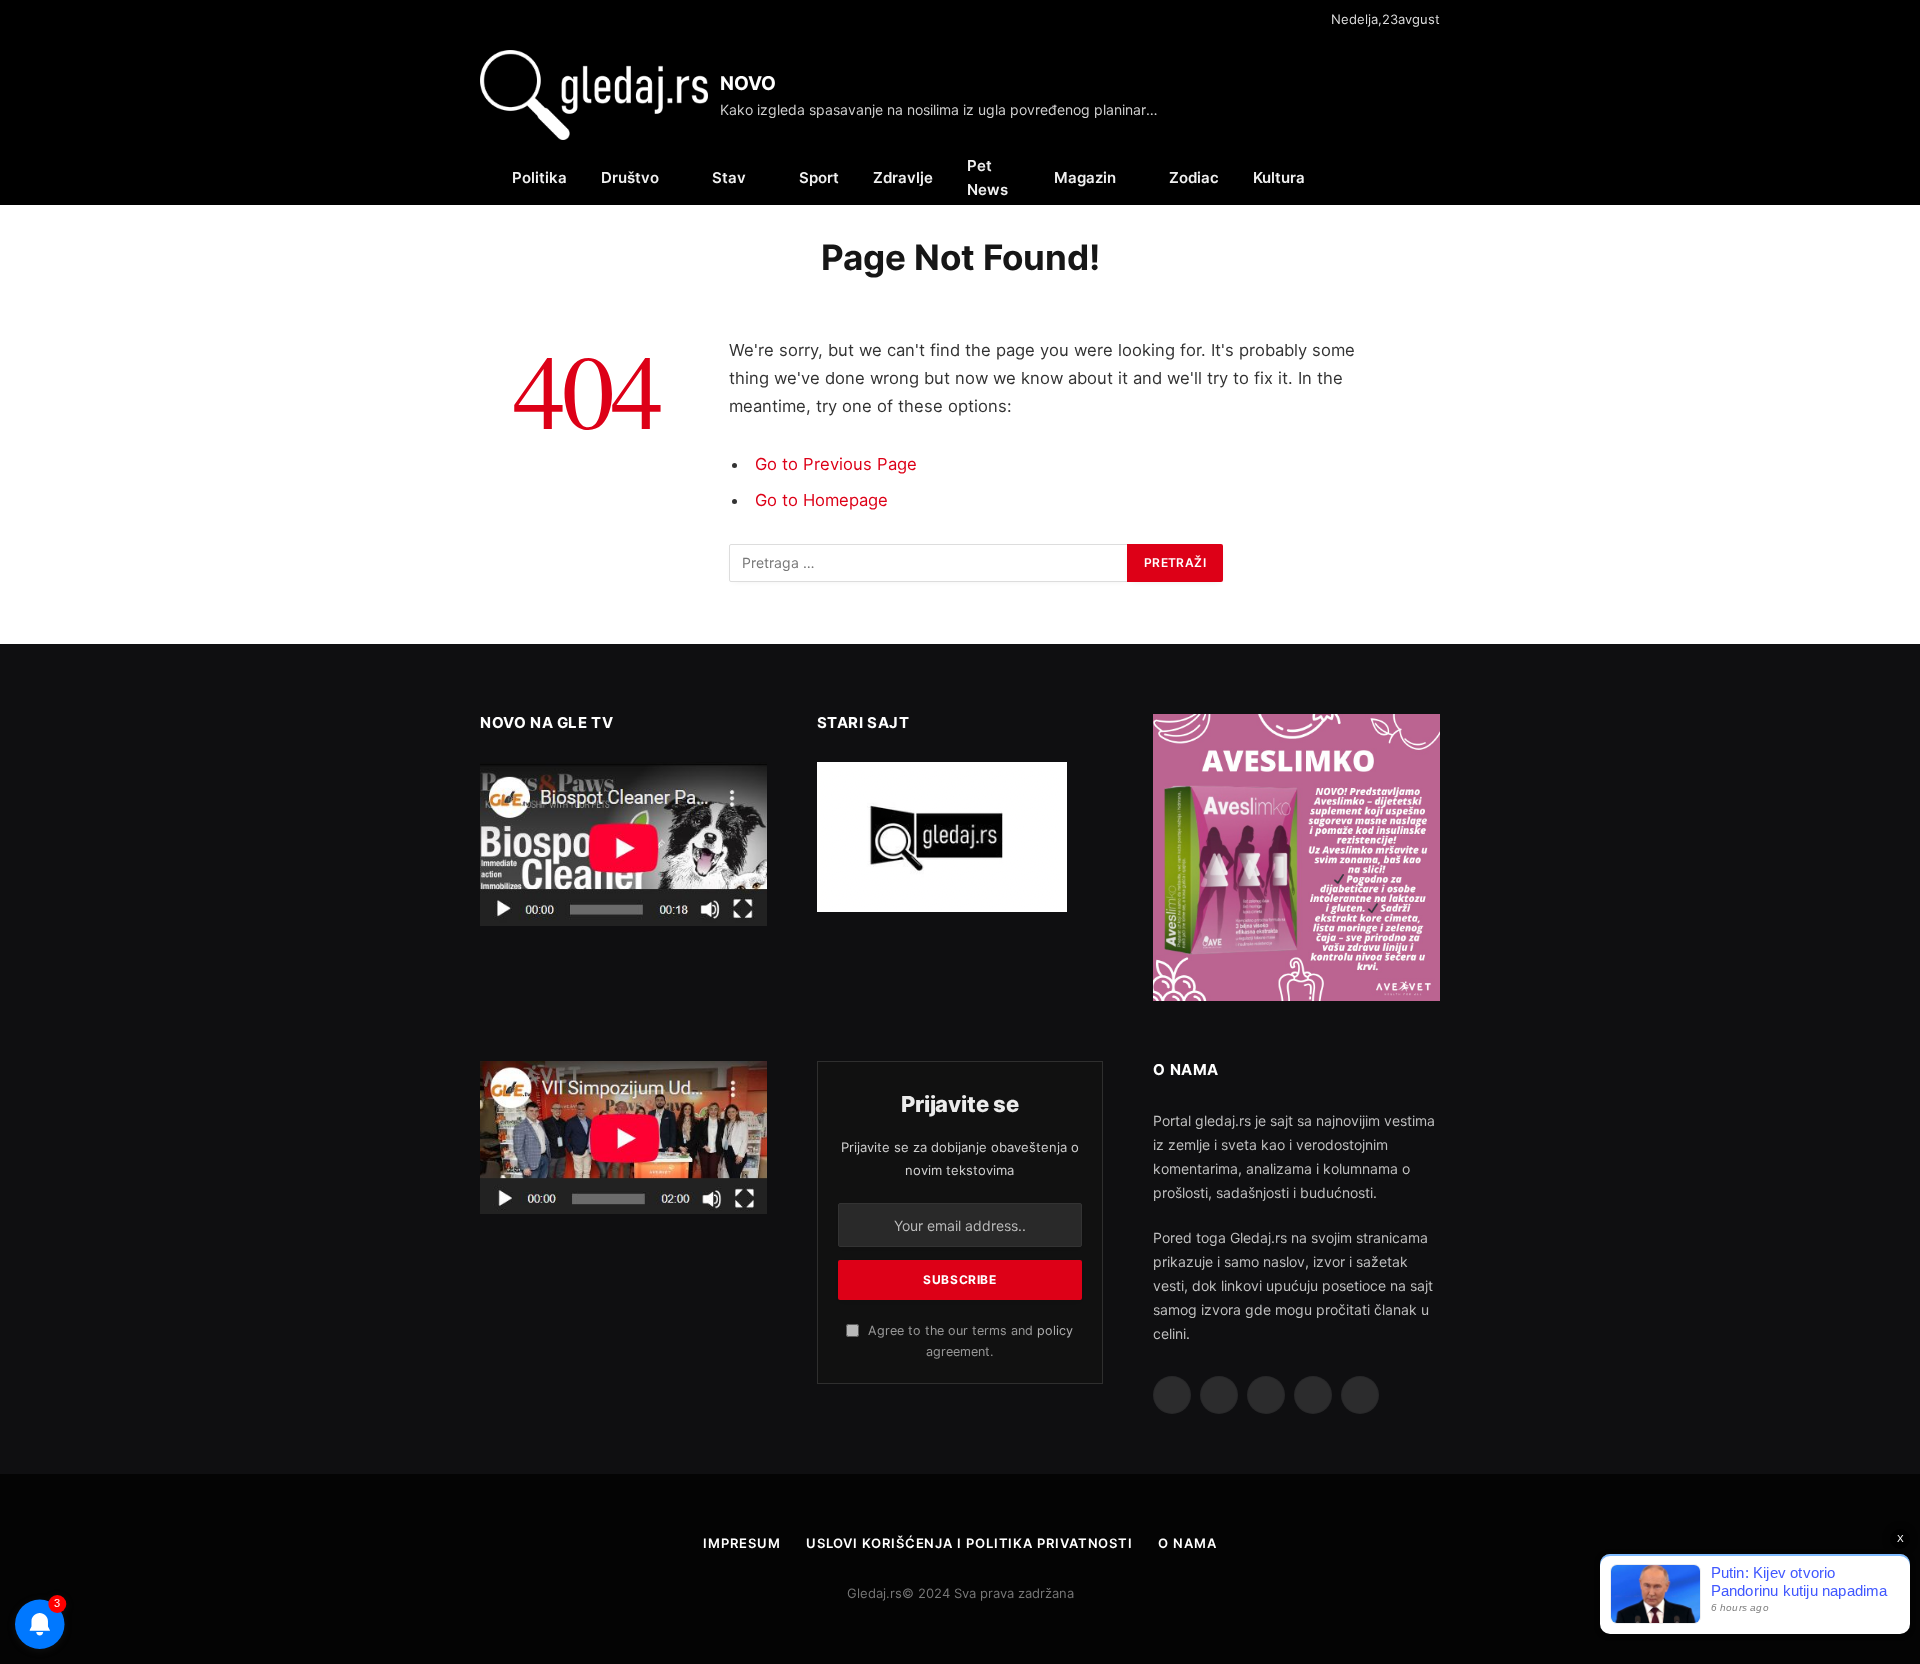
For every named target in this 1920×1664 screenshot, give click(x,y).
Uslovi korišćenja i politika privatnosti (969, 1543)
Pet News (987, 177)
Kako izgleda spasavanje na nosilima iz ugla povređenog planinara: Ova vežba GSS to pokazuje (945, 109)
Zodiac (1194, 177)
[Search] (1432, 177)
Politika (539, 177)
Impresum (741, 1543)
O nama (1187, 1543)
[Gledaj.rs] (594, 95)
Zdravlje (903, 177)
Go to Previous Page (836, 464)
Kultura (1279, 177)
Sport (819, 177)
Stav (729, 177)
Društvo (630, 177)
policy (1055, 1330)
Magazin (1085, 177)
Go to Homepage (821, 500)
